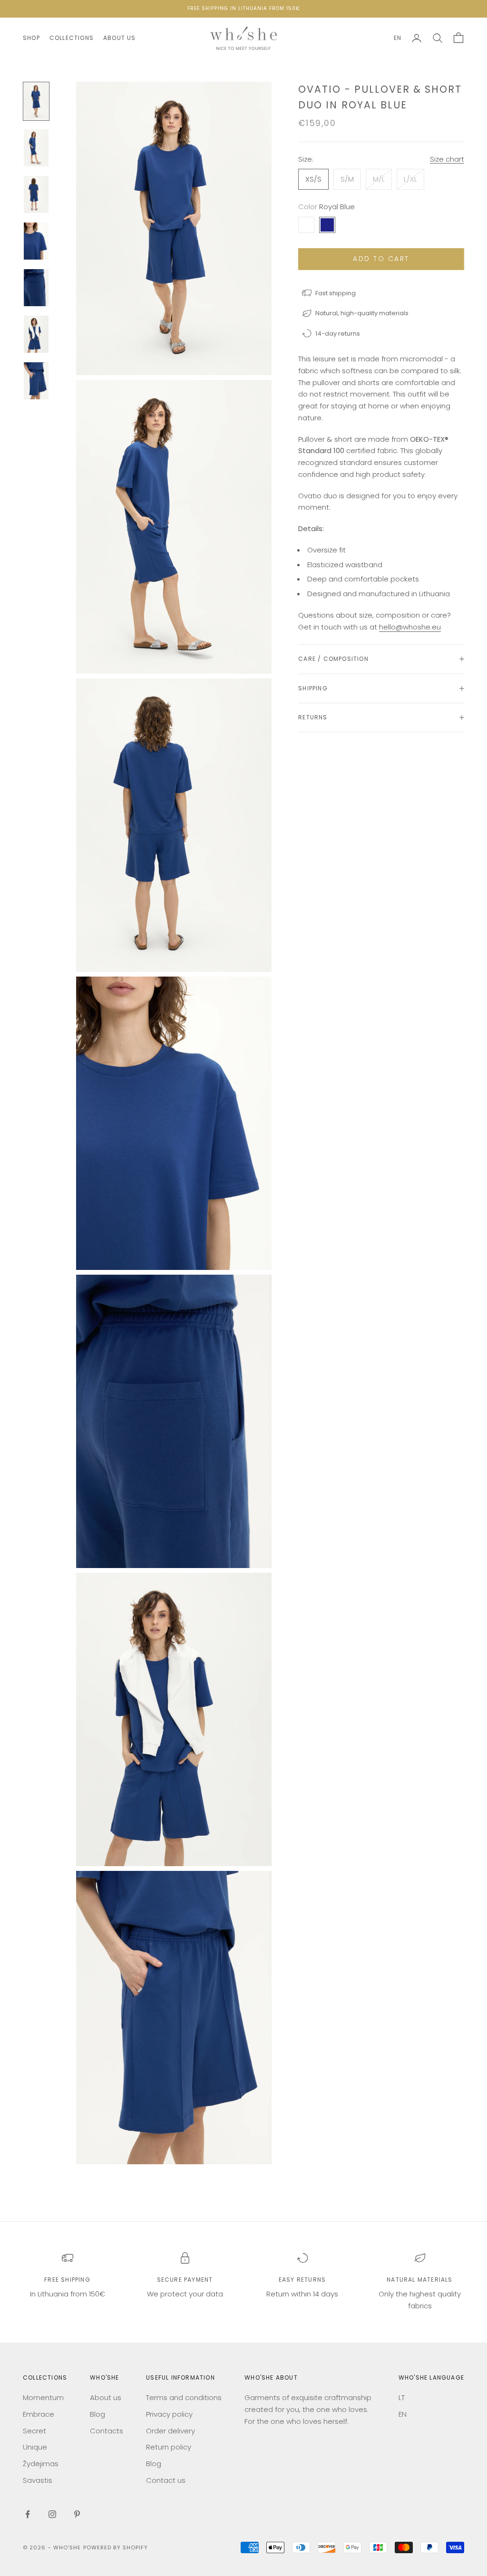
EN (398, 38)
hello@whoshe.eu (410, 627)
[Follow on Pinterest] (77, 2514)
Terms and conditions (184, 2397)
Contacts (107, 2431)
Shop (31, 38)
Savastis (38, 2480)
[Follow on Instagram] (52, 2514)
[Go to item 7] (36, 381)
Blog (97, 2414)
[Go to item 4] (36, 241)
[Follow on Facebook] (28, 2514)
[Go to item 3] (36, 194)
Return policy (169, 2447)
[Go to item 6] (36, 334)
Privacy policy (169, 2414)
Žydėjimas (41, 2464)
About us (120, 38)
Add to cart (381, 259)
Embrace (39, 2414)
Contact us (166, 2480)
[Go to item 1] (36, 101)
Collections (72, 38)
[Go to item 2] (36, 148)
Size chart (447, 159)
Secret (34, 2431)
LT (402, 2397)
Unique (35, 2447)
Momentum (43, 2397)
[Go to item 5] (36, 288)
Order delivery (170, 2431)
